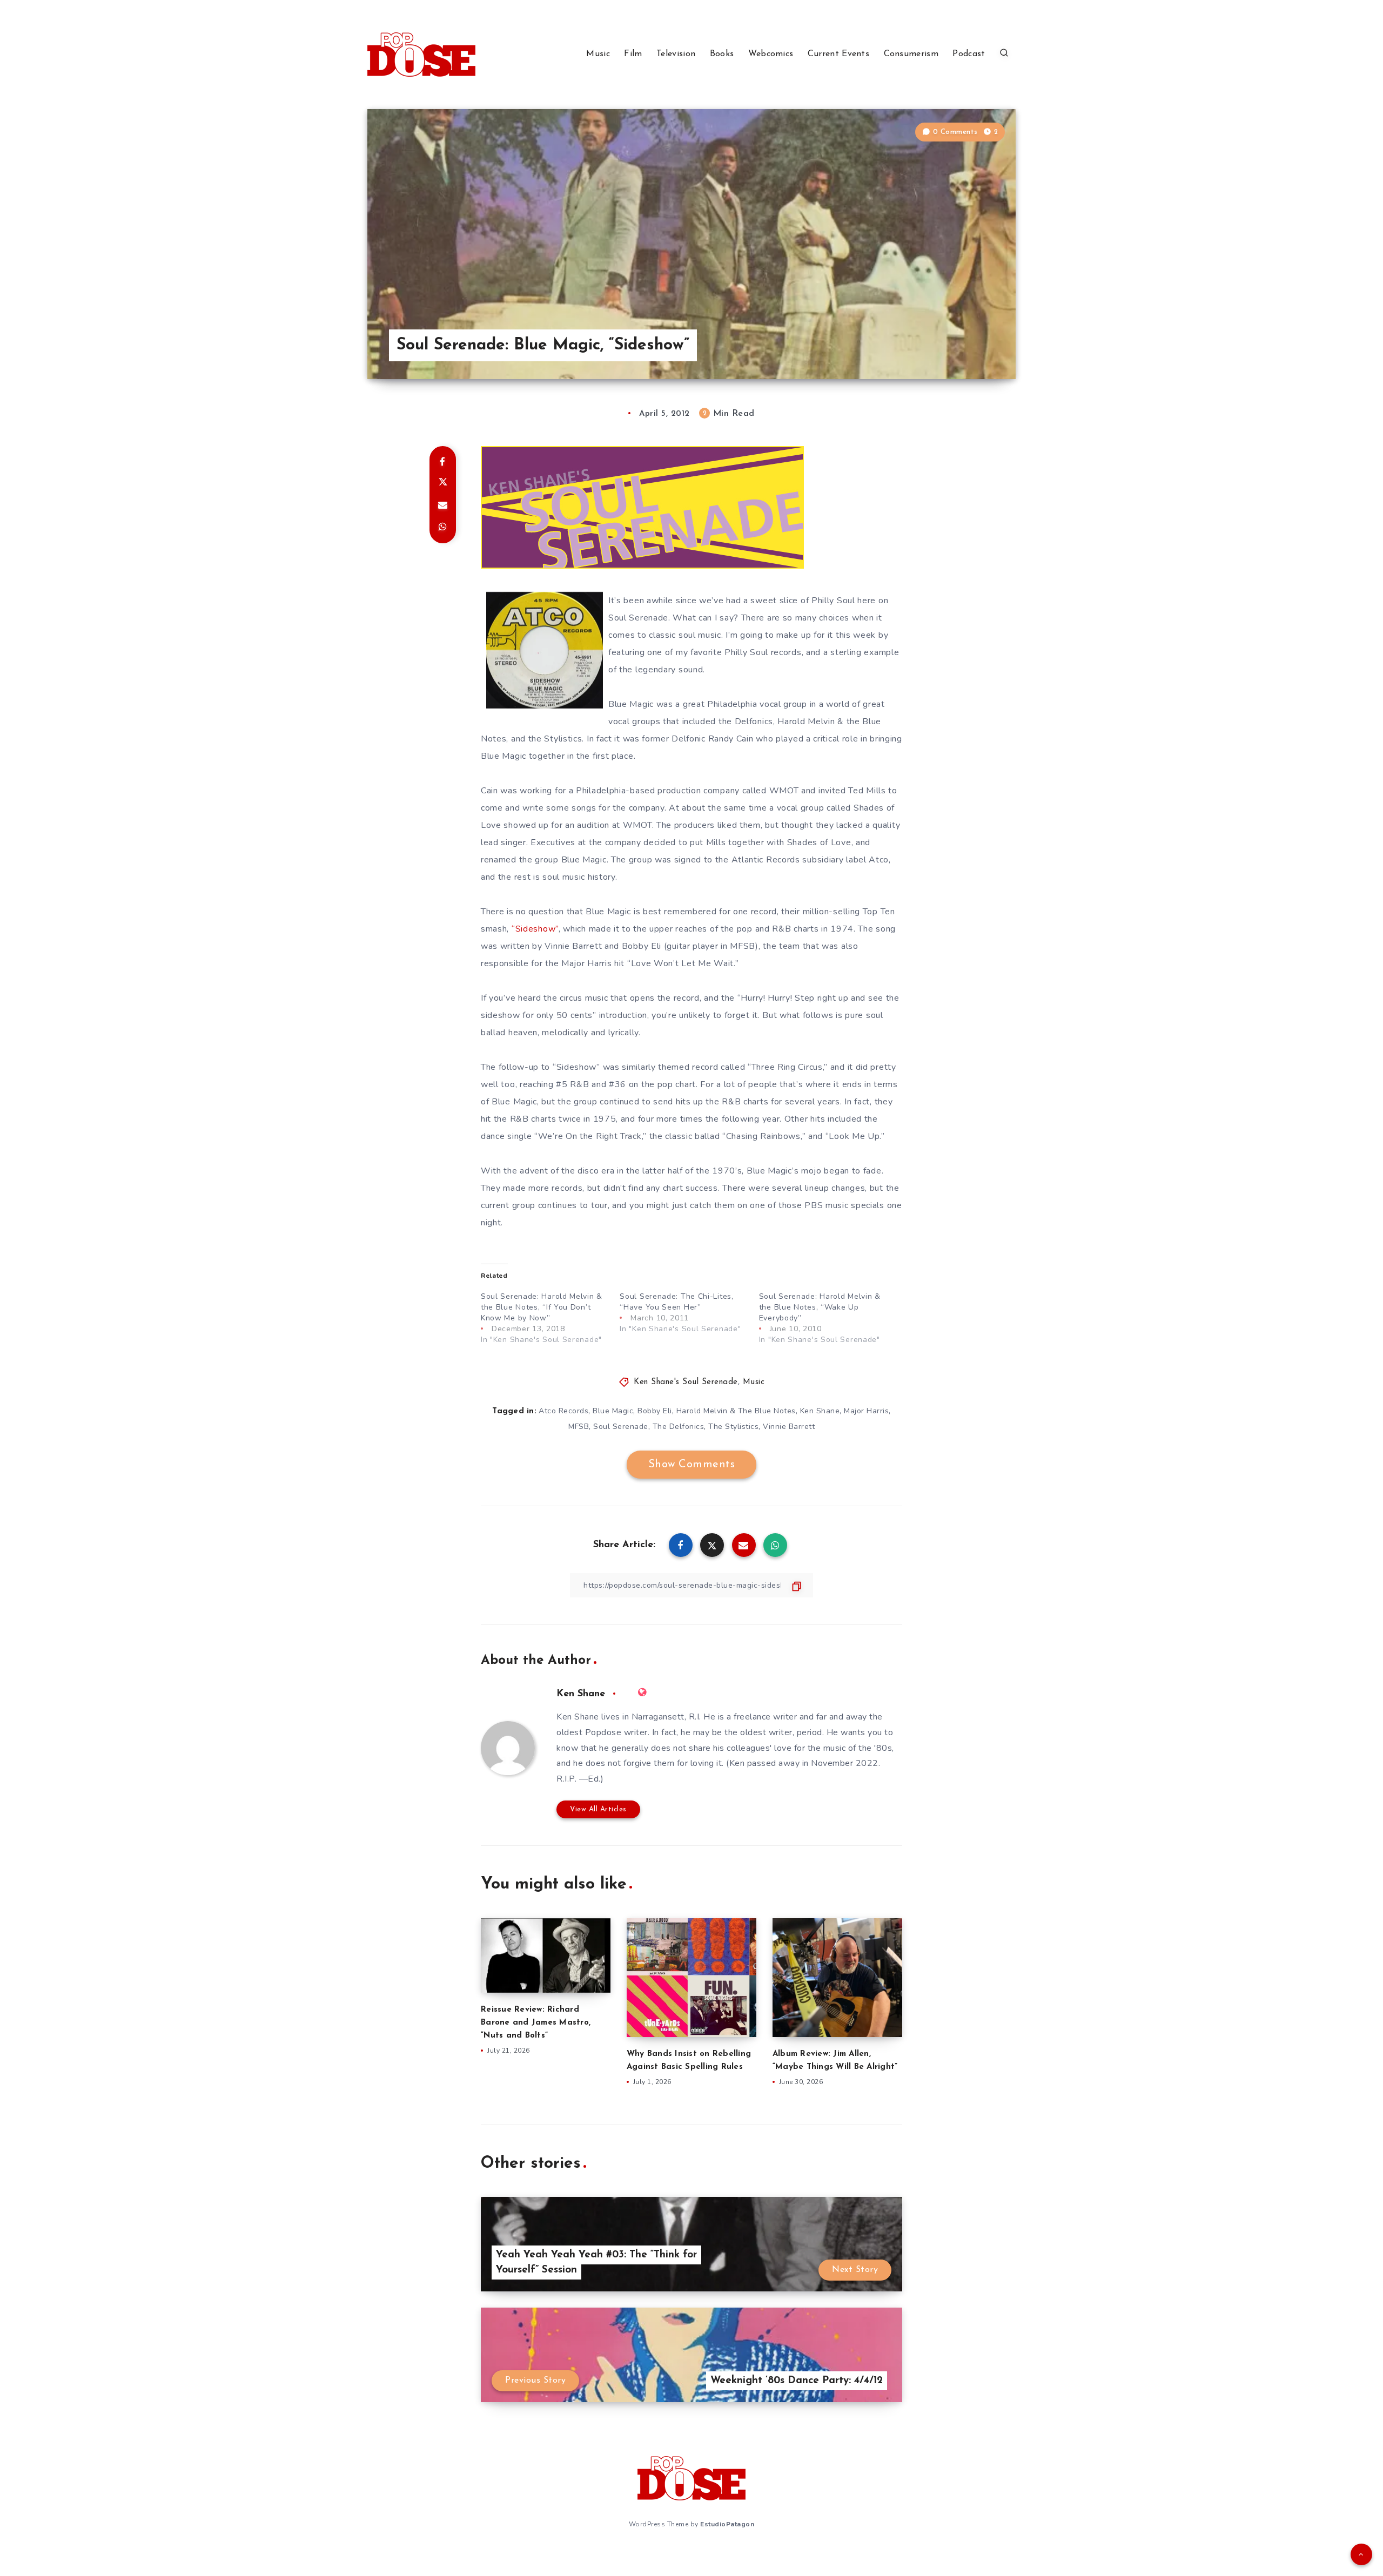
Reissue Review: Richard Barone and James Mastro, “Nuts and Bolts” (536, 2023)
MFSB (579, 1427)
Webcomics (771, 54)
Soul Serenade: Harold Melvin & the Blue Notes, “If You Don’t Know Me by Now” (542, 1307)
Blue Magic (613, 1411)
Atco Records (563, 1411)
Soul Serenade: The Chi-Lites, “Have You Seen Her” (676, 1302)
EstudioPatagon (727, 2524)
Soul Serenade (621, 1427)
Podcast (969, 54)
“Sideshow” (535, 929)
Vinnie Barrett (789, 1427)
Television (676, 54)
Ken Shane (820, 1411)
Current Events (838, 54)
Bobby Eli (655, 1411)
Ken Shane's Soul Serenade (686, 1382)
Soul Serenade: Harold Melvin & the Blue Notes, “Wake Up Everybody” (820, 1307)
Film (633, 54)
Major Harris (866, 1411)
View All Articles (598, 1809)
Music (598, 54)
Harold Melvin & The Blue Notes (736, 1411)
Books (722, 54)
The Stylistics (733, 1427)
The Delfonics (679, 1427)
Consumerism (911, 54)
